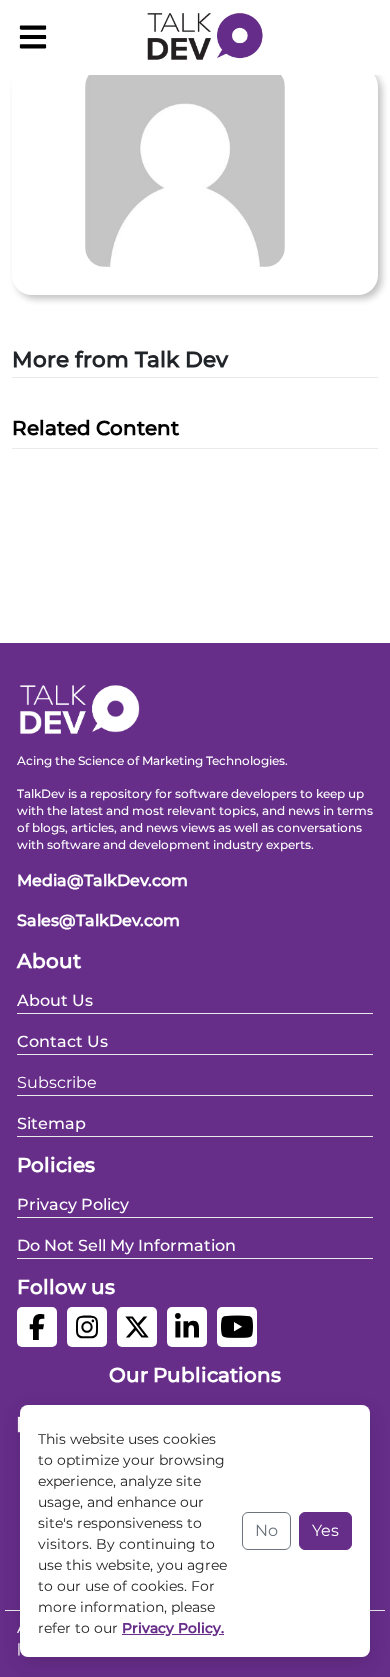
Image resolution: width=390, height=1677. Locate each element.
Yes (325, 1530)
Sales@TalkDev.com (98, 920)
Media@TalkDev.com (102, 880)
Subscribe (57, 1082)
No (266, 1530)
